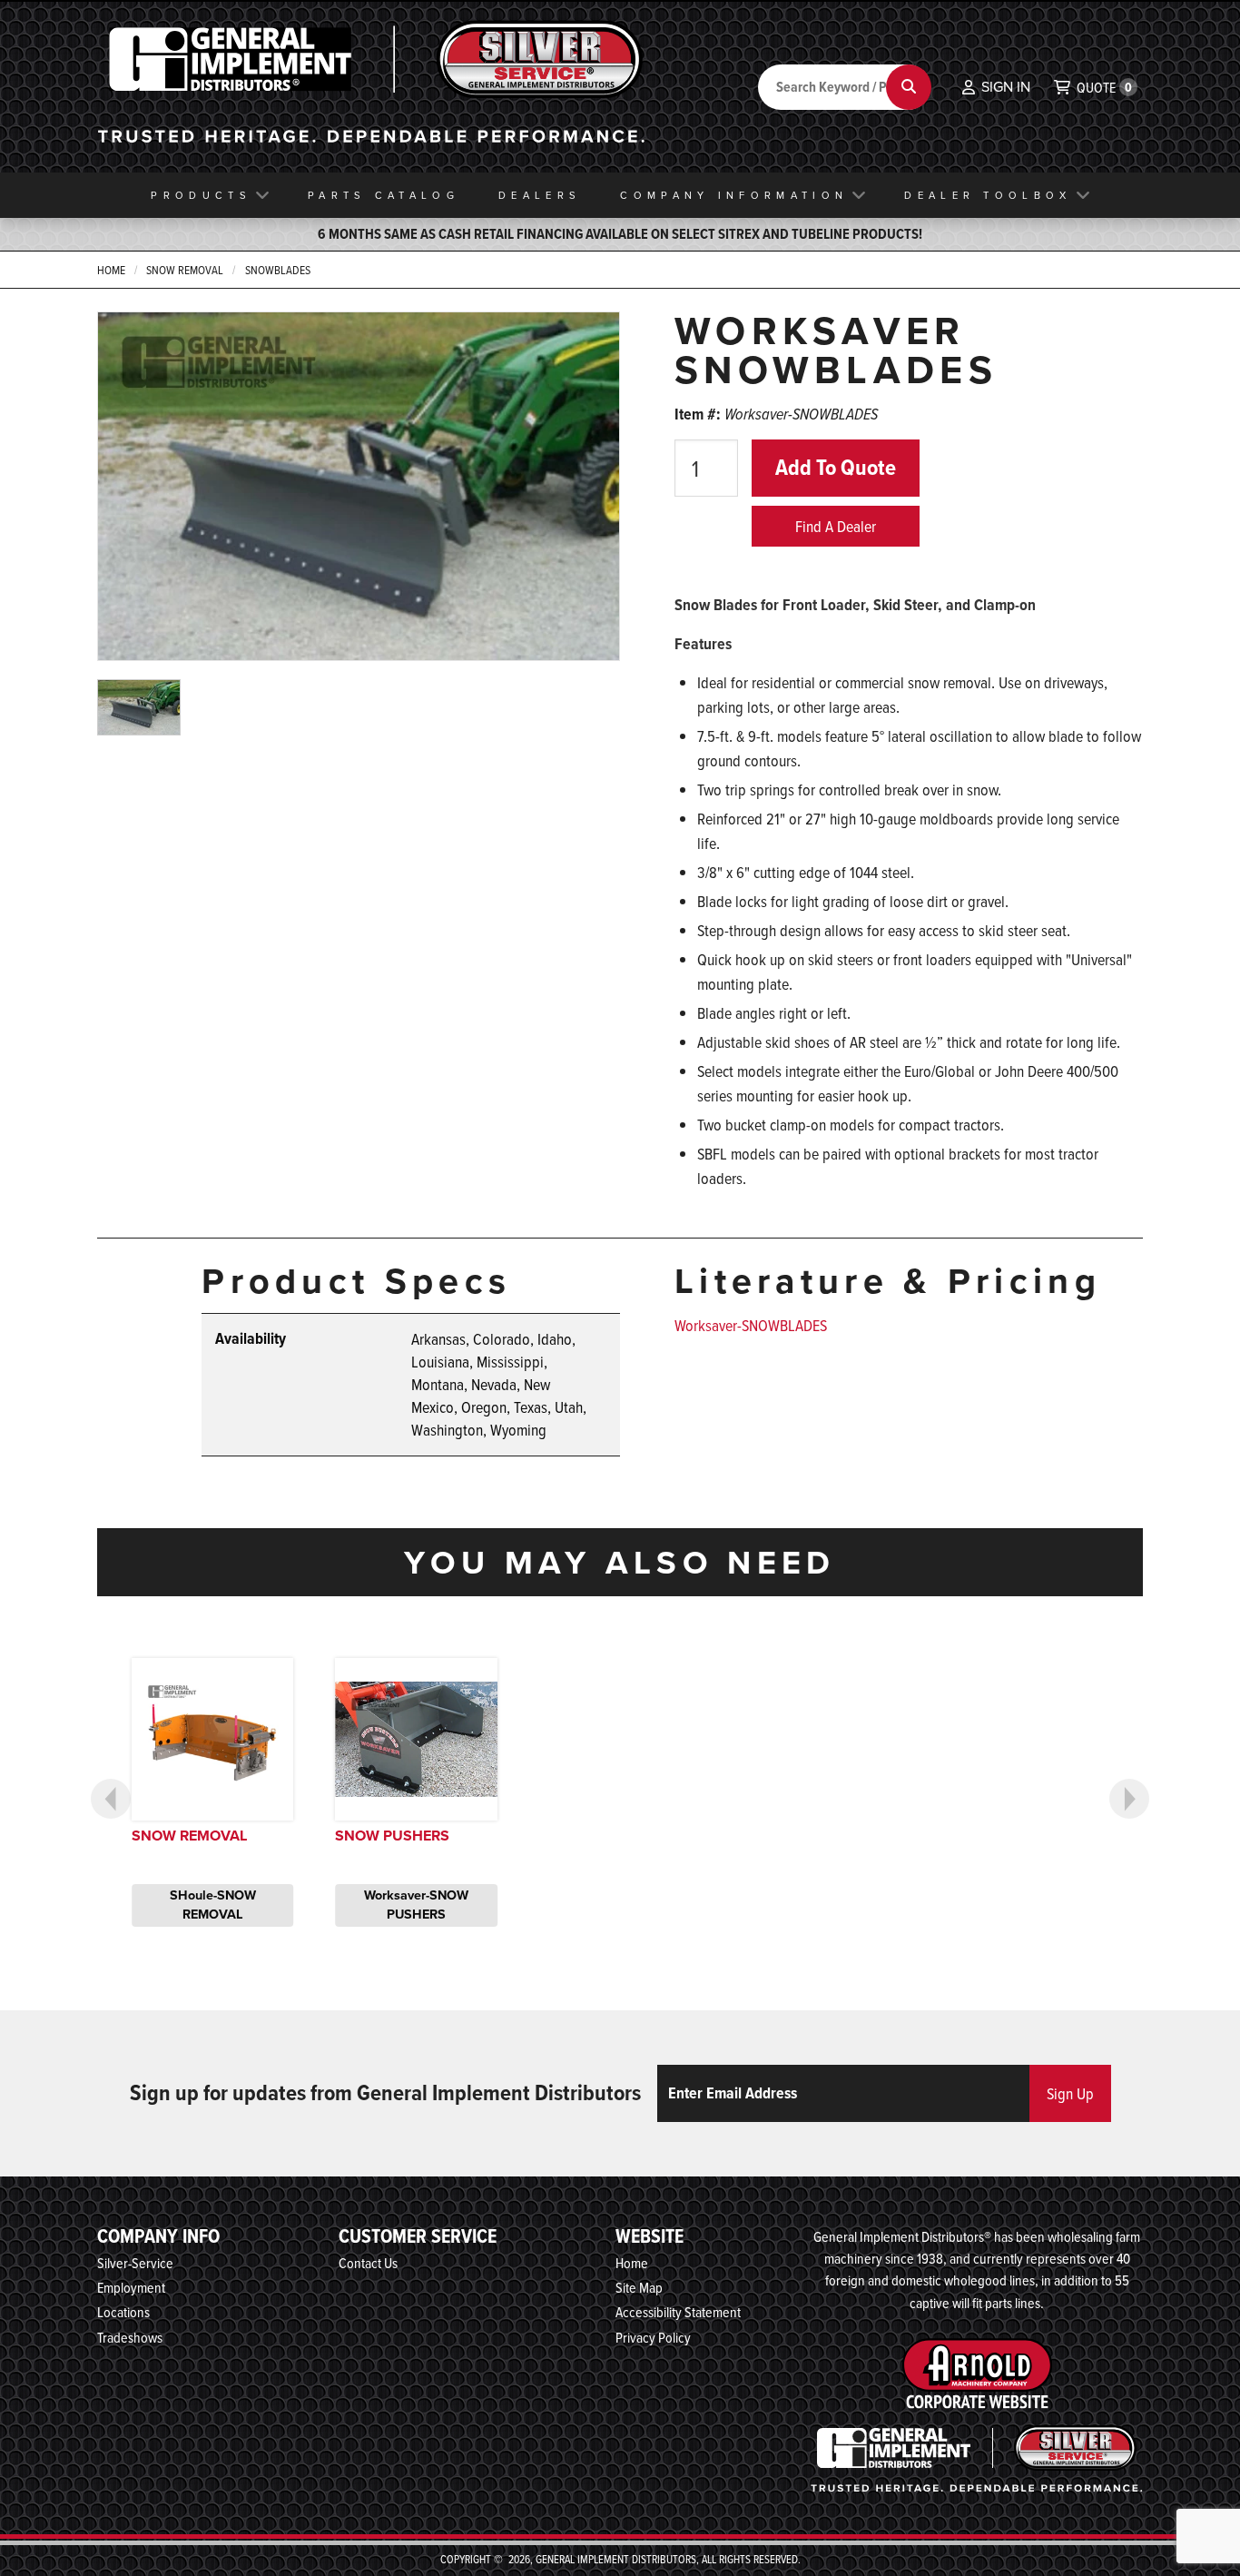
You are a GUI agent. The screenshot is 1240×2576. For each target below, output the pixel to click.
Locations (123, 2312)
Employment (131, 2287)
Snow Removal (185, 270)
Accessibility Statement (678, 2312)
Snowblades (278, 270)
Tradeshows (130, 2337)
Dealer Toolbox (988, 195)
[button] (996, 87)
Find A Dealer (836, 526)
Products (201, 195)
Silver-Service (135, 2263)
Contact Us (368, 2263)
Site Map (639, 2287)
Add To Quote (836, 467)
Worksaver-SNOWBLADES (751, 1325)
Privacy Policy (653, 2337)
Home (111, 270)
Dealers (540, 195)
